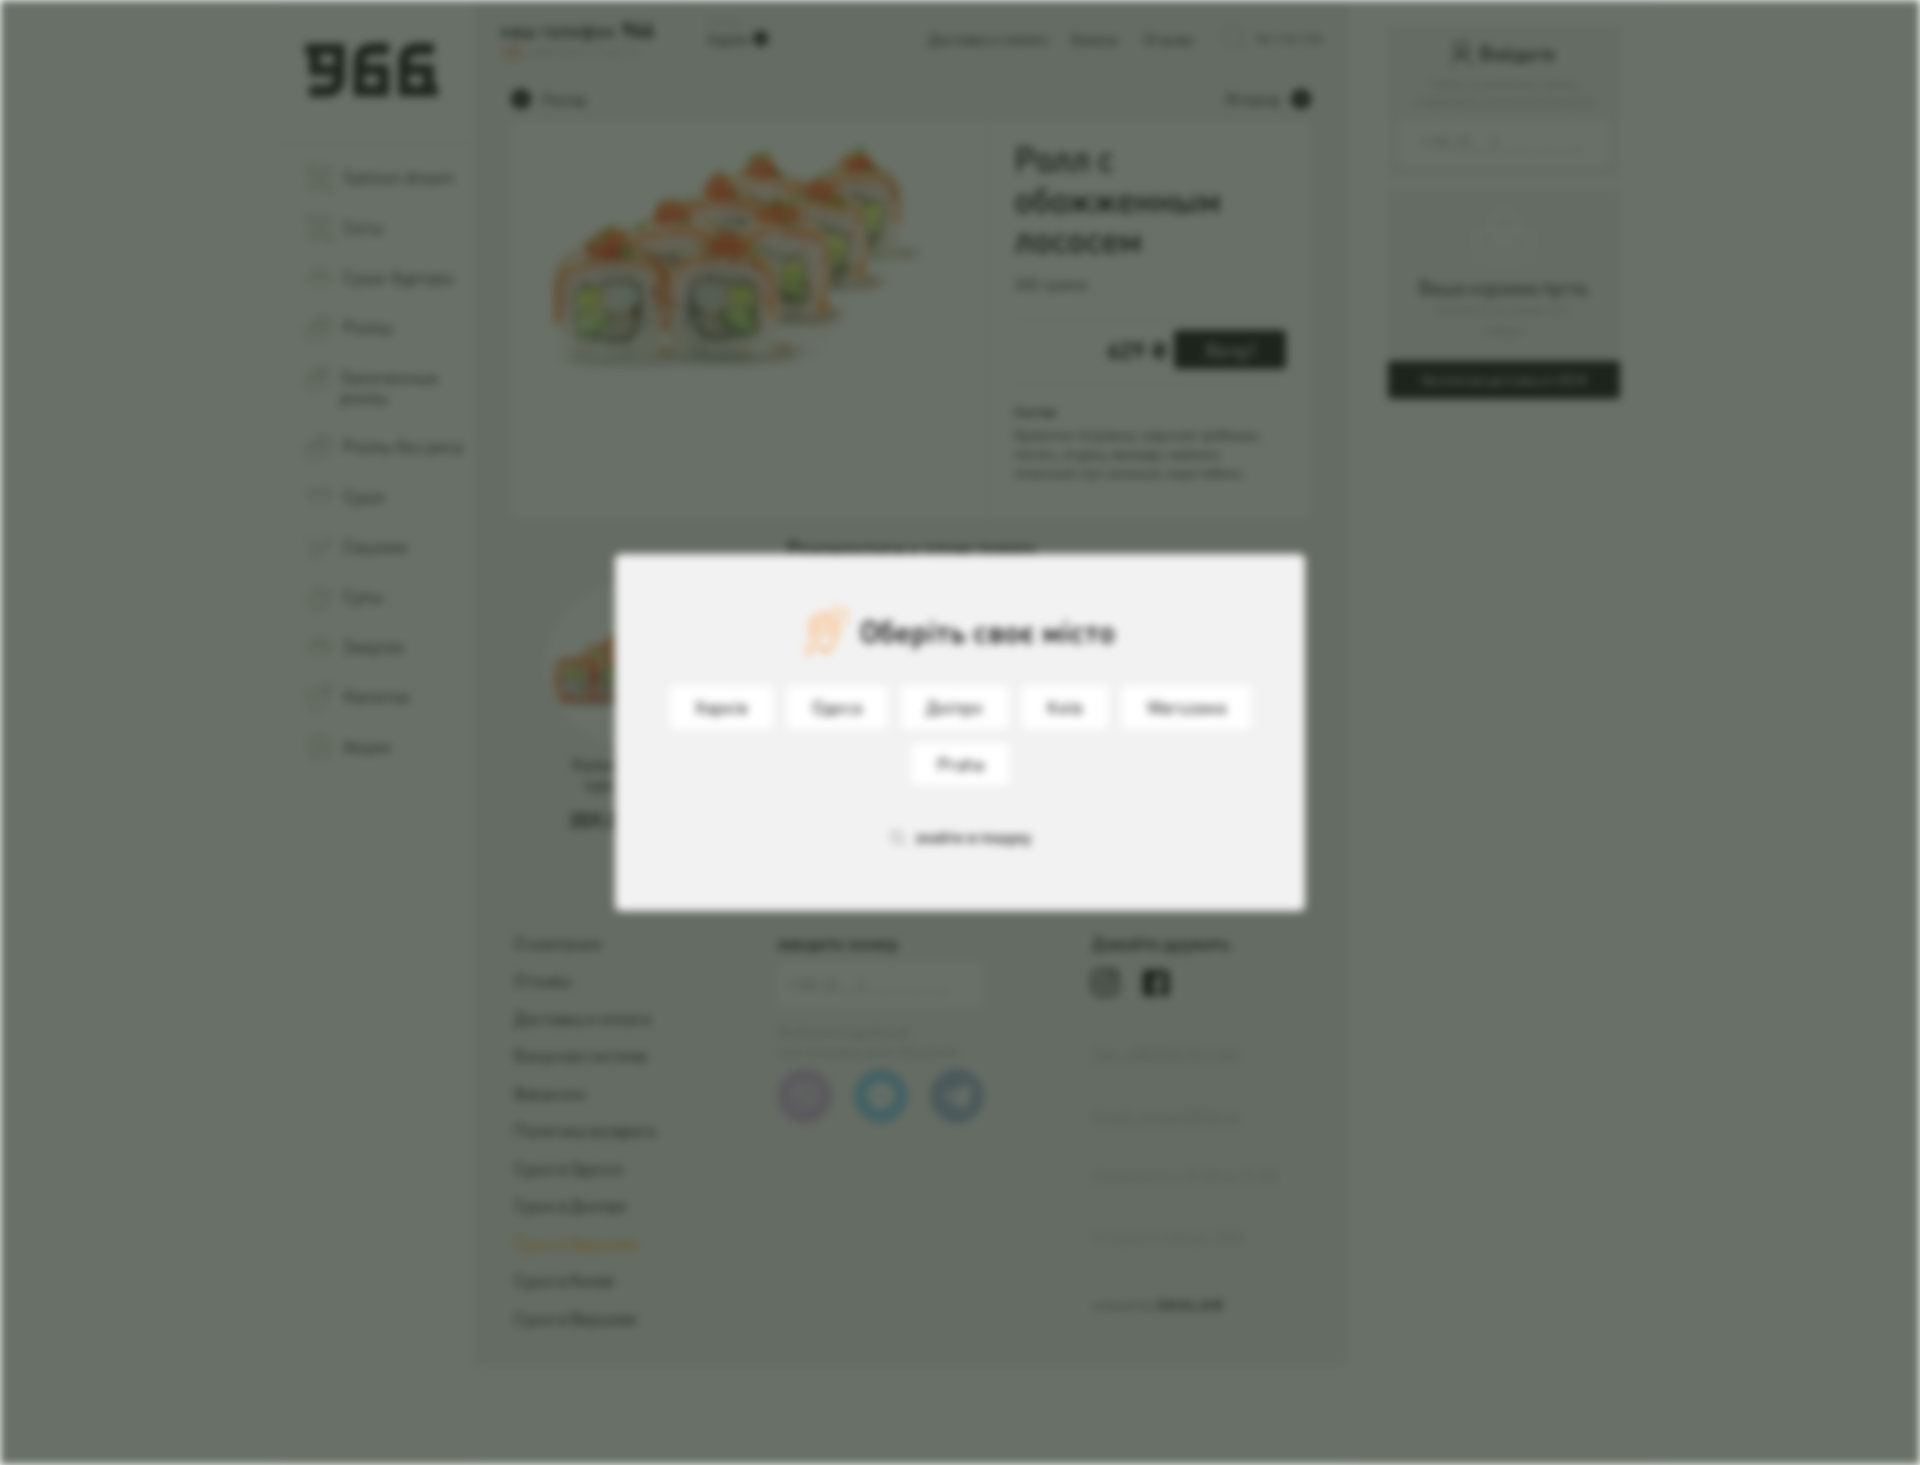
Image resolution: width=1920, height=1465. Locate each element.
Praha (960, 763)
